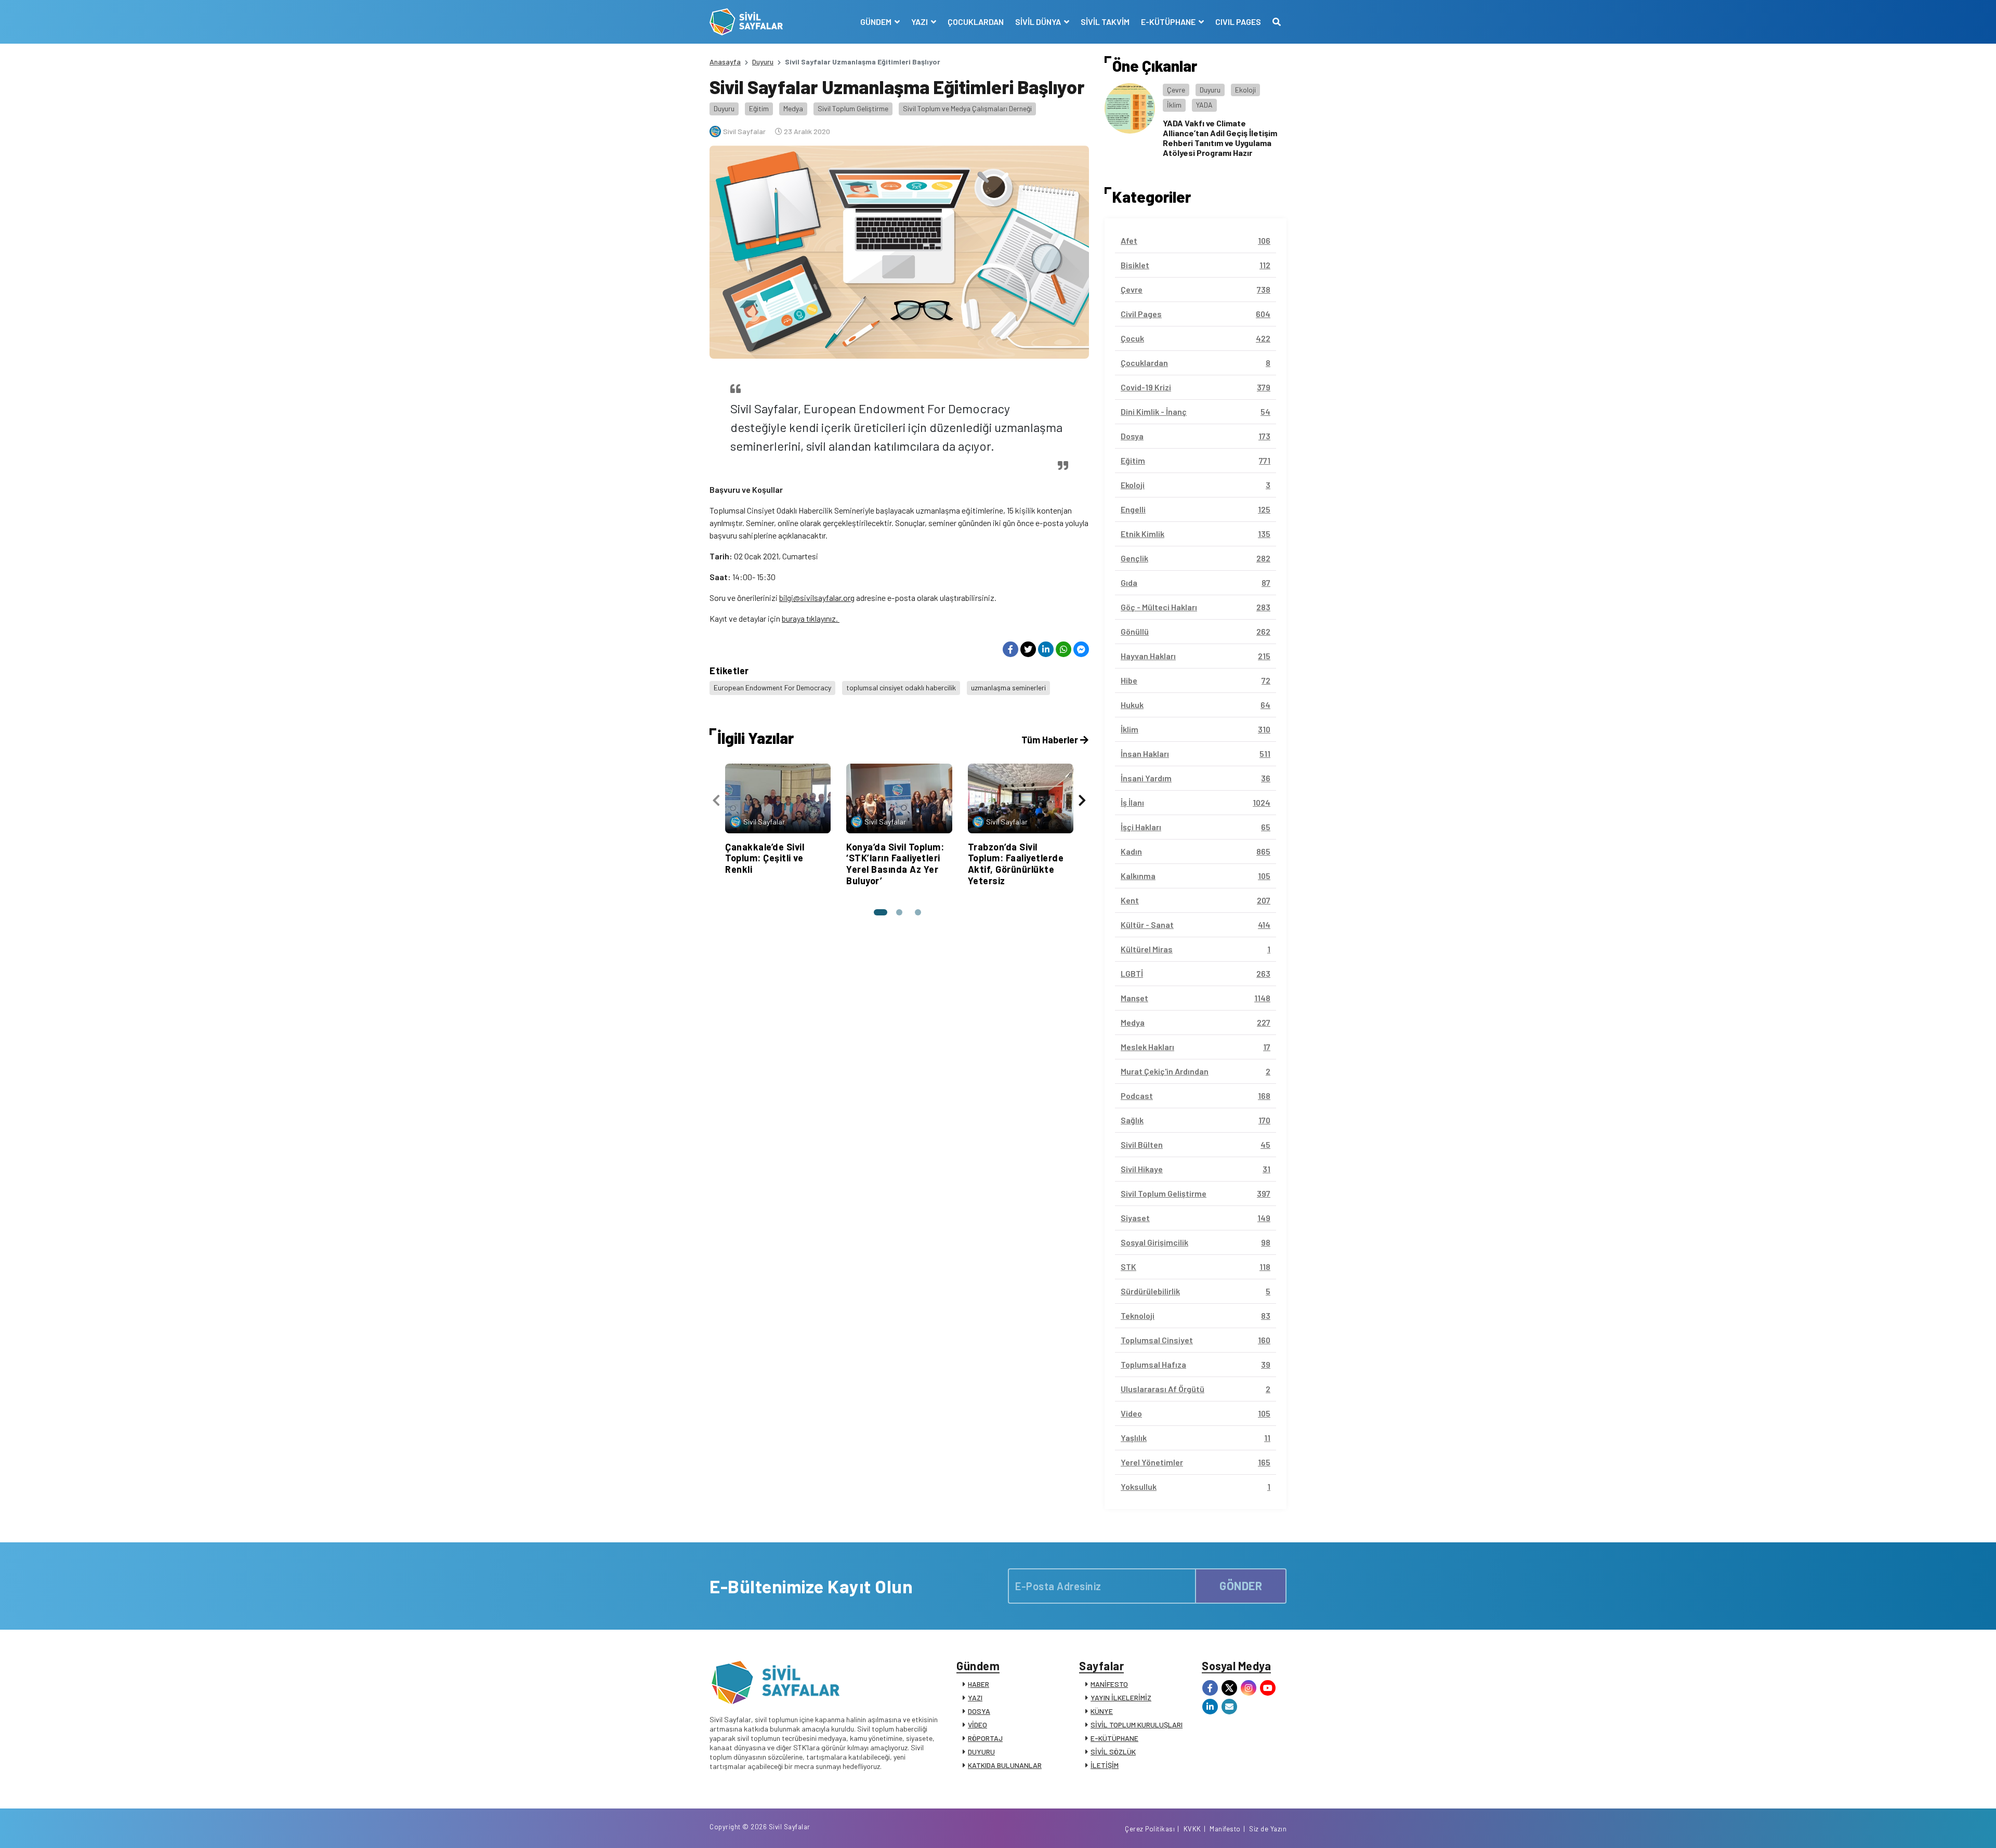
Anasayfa (725, 62)
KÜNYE (1102, 1711)
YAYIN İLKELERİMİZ (1121, 1698)
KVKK (1192, 1829)
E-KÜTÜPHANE (1114, 1738)
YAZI (975, 1698)
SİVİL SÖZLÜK (1113, 1752)
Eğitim (759, 108)
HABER (979, 1684)
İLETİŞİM (1105, 1765)
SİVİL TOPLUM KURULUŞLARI (1137, 1725)
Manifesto (1225, 1829)
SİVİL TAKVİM (1105, 22)
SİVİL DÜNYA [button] (1039, 22)
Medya (793, 108)
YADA (1204, 105)
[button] (881, 912)
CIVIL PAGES (1238, 22)
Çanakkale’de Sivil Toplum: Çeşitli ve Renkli (765, 858)
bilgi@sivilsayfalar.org (817, 598)
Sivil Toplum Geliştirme (853, 108)
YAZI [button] (920, 22)
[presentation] (716, 800)
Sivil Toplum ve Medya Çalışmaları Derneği (967, 108)
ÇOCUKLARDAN (976, 22)
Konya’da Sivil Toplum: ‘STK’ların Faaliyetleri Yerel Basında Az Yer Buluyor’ (895, 864)
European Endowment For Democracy (772, 687)
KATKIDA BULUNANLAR (1005, 1765)
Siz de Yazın (1268, 1829)
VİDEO (977, 1725)
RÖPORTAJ (985, 1738)
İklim (1174, 105)
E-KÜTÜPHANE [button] (1169, 22)
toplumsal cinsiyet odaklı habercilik (901, 687)
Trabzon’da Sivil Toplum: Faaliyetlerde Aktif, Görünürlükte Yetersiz (1016, 864)
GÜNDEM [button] (877, 22)
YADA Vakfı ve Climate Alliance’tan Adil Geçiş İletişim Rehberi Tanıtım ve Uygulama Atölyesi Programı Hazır (1220, 138)
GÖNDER (1241, 1585)
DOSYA (979, 1711)
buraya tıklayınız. (811, 618)
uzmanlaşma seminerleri (1008, 687)
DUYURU (981, 1752)
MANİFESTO (1109, 1684)
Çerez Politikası (1150, 1829)
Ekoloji (1245, 90)
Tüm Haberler (1051, 740)
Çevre (1176, 90)
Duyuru (763, 62)
